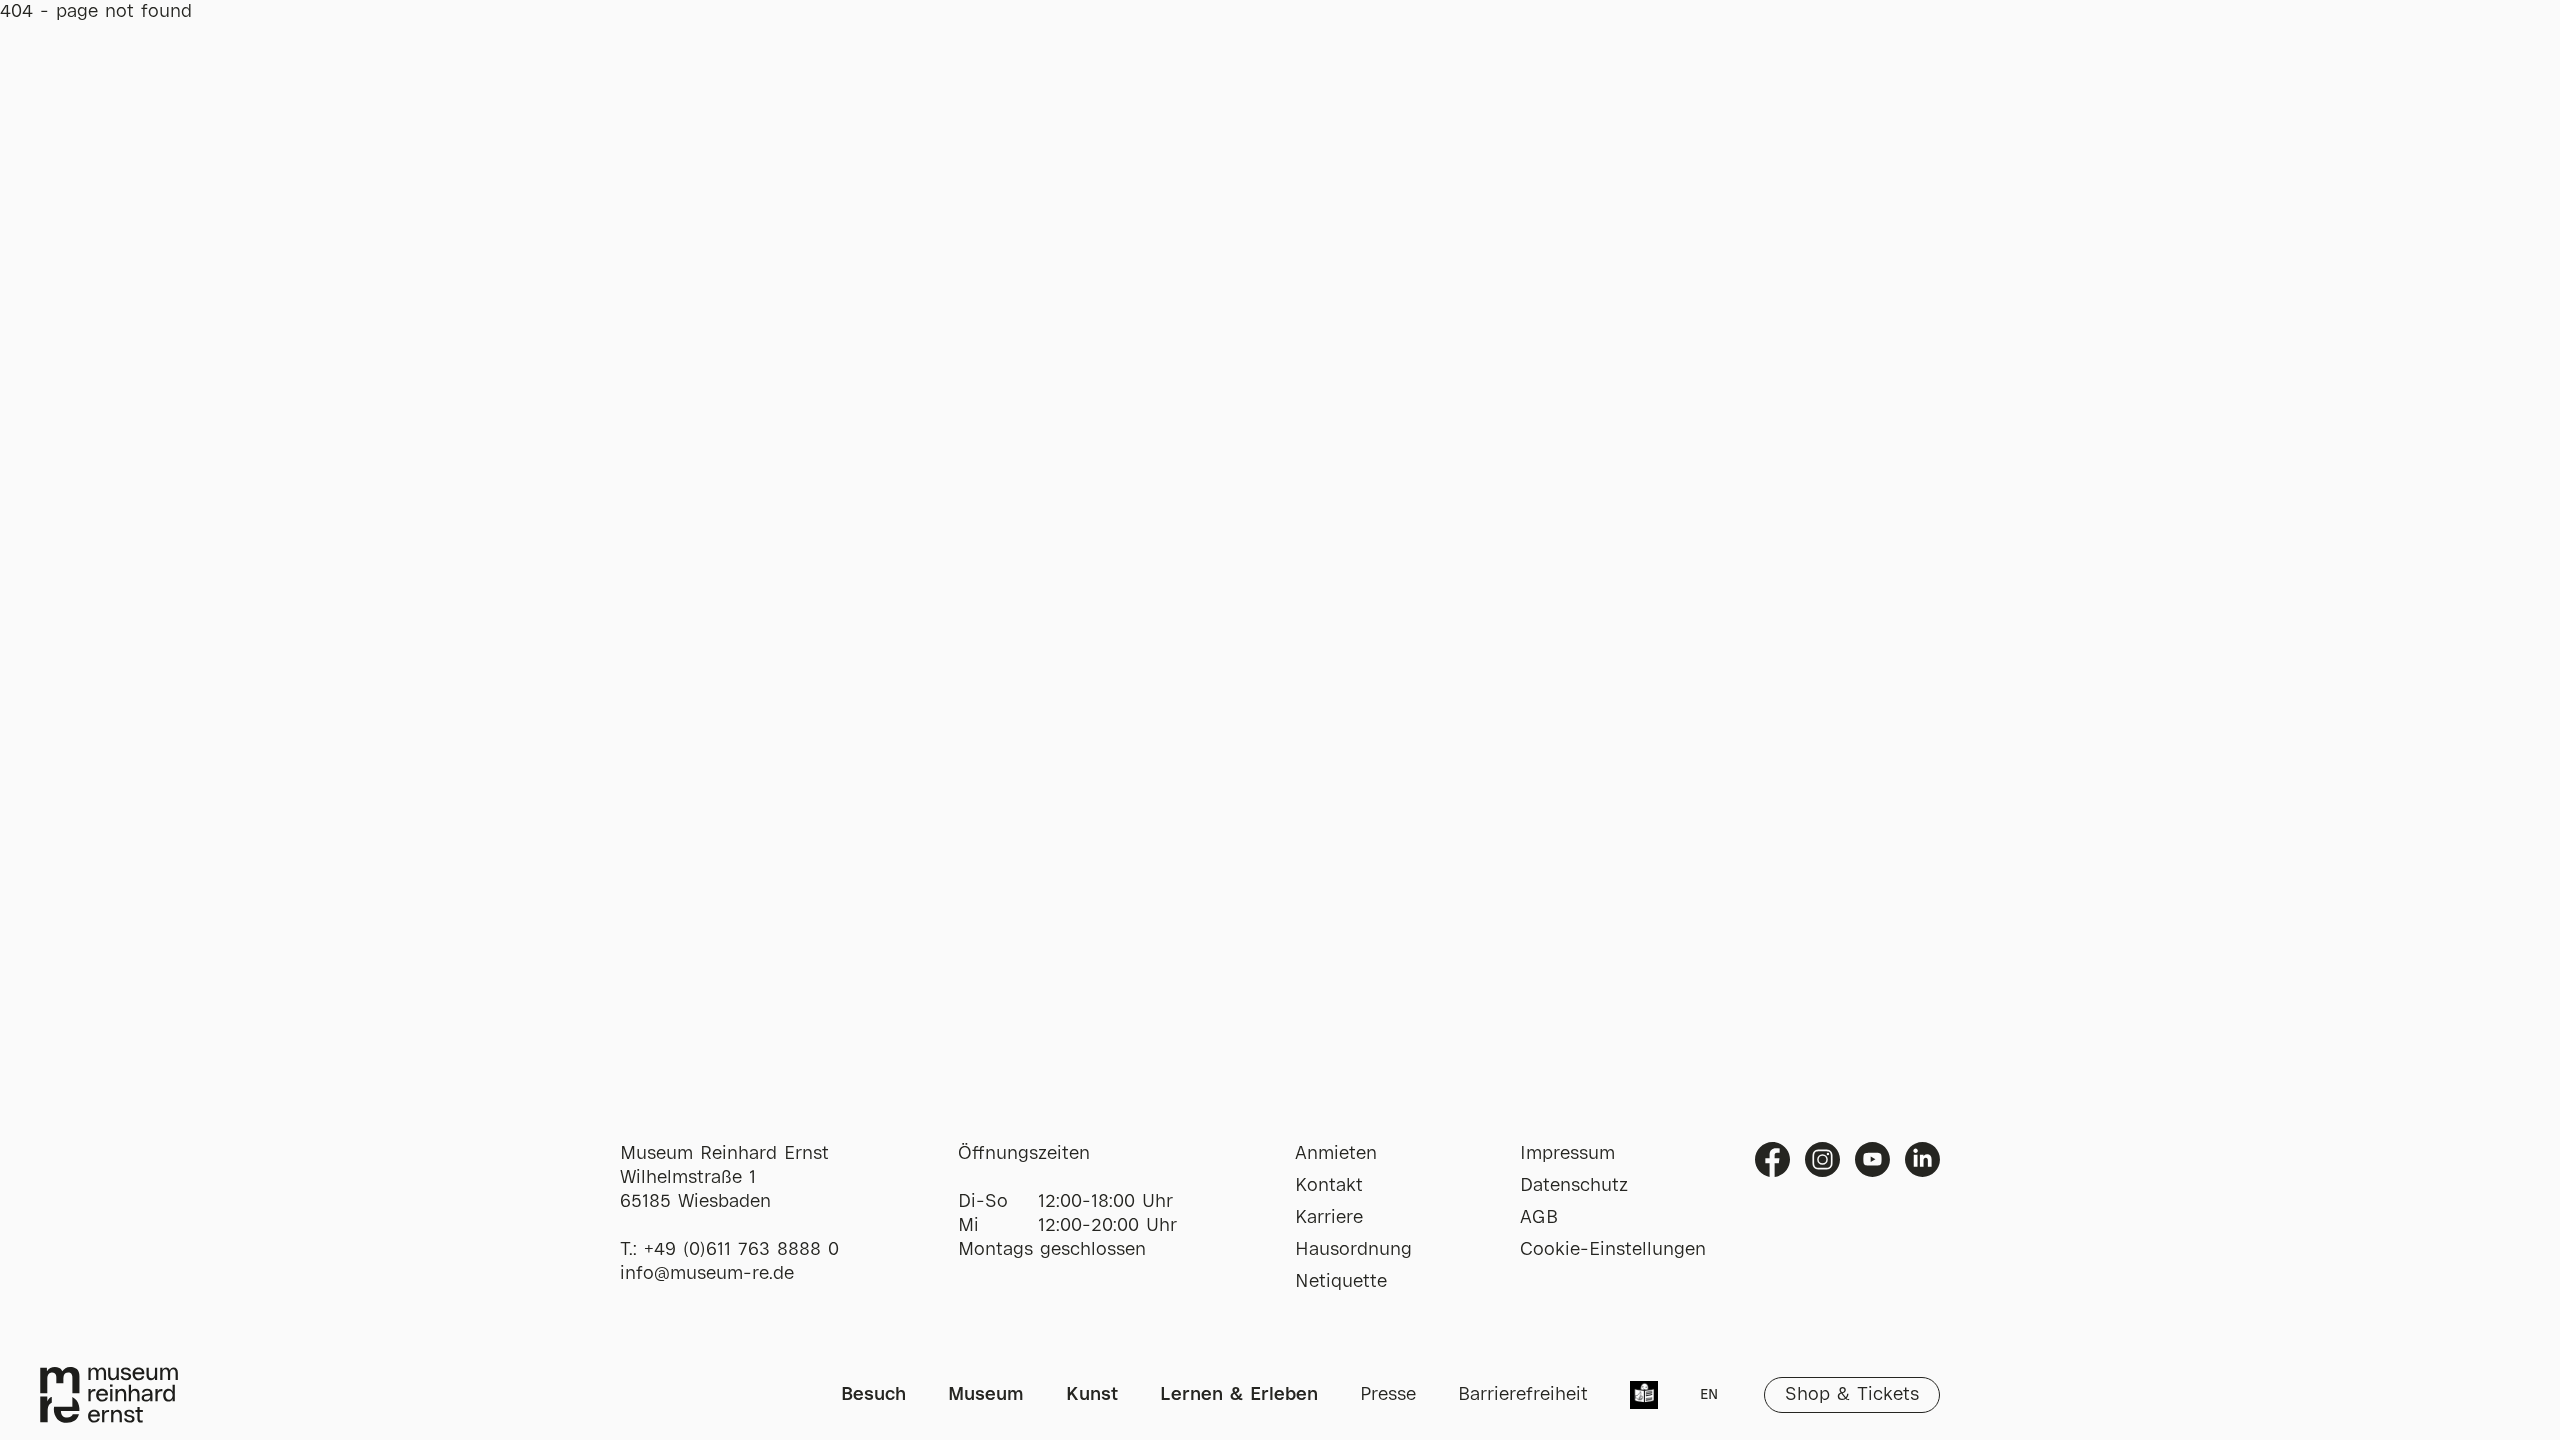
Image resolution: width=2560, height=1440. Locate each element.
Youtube (1872, 1159)
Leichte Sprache (1644, 1397)
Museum (986, 1395)
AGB (1539, 1218)
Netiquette (1341, 1282)
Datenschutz (1574, 1186)
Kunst (1092, 1395)
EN (1709, 1395)
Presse (1388, 1395)
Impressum (1567, 1154)
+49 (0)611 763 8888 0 (741, 1250)
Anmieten (1336, 1154)
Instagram (1822, 1159)
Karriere (1329, 1218)
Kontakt (1329, 1186)
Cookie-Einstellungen (1613, 1250)
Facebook (1772, 1159)
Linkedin (1922, 1159)
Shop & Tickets (1852, 1395)
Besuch (873, 1395)
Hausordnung (1353, 1250)
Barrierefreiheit (1523, 1395)
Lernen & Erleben (1239, 1395)
